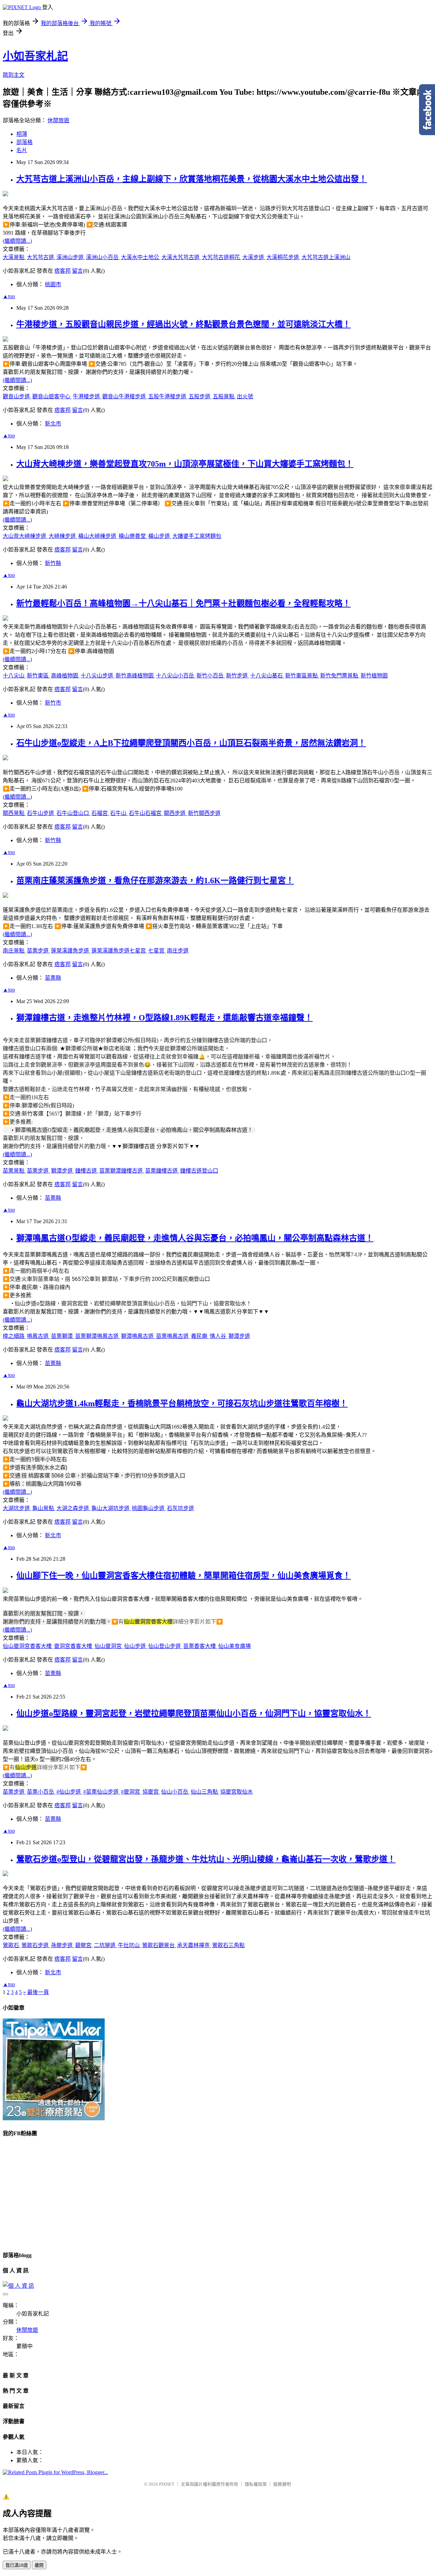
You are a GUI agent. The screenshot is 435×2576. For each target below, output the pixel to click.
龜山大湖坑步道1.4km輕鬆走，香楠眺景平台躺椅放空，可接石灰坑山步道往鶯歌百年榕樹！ (182, 1403)
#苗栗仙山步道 (102, 1792)
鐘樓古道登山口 (199, 1171)
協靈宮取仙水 (237, 1792)
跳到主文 (14, 75)
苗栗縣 (53, 978)
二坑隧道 (105, 1945)
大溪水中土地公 (141, 257)
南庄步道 (178, 951)
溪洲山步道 (71, 257)
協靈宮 (151, 1792)
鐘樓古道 (87, 1171)
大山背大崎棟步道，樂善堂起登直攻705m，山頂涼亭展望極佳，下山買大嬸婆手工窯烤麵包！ (185, 464)
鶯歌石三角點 (228, 1945)
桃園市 (53, 284)
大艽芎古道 (41, 257)
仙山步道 (136, 1646)
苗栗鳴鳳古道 (173, 1336)
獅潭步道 (63, 1171)
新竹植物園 (374, 676)
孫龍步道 (63, 1945)
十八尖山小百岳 (176, 676)
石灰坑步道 (180, 1508)
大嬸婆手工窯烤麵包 (197, 536)
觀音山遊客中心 (52, 396)
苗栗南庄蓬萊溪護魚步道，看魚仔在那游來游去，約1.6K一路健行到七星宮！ (155, 881)
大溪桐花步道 (283, 257)
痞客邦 (63, 271)
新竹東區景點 (302, 676)
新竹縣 (53, 563)
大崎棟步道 (63, 536)
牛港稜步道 (87, 396)
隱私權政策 (256, 2484)
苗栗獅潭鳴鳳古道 (98, 1336)
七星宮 (157, 951)
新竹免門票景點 (340, 676)
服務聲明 (282, 2484)
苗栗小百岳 (41, 1792)
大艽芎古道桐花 (222, 257)
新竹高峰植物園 (135, 676)
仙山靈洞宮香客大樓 (28, 1646)
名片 (22, 150)
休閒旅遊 (58, 120)
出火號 (245, 396)
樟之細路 (14, 1336)
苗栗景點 (14, 1171)
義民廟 (200, 1336)
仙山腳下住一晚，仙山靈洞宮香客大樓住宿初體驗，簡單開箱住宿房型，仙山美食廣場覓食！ (184, 1576)
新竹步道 (238, 676)
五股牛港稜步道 (168, 396)
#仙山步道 (69, 1792)
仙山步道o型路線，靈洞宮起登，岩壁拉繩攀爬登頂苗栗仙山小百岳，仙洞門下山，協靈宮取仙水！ (194, 1713)
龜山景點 (44, 1508)
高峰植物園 (65, 676)
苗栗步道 (38, 951)
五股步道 (200, 396)
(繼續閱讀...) (17, 241)
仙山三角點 (205, 1792)
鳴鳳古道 (38, 1336)
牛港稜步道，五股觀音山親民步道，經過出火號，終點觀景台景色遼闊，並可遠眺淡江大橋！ (184, 324)
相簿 (22, 134)
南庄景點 (14, 951)
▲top (9, 296)
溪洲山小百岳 (103, 257)
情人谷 (219, 1336)
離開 (39, 2565)
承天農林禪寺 (194, 1945)
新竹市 (53, 703)
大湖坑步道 (17, 1508)
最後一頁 (38, 1992)
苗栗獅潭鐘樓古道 (122, 1171)
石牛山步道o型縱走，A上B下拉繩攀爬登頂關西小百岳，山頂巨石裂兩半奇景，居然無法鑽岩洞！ (191, 743)
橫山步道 (160, 536)
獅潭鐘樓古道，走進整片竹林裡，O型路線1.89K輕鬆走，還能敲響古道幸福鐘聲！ (164, 1018)
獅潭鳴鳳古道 (138, 1336)
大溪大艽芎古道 (181, 257)
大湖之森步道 (73, 1508)
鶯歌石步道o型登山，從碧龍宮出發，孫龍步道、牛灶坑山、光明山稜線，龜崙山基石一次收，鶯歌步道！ (206, 1859)
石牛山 (119, 813)
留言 (77, 271)
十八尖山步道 (98, 676)
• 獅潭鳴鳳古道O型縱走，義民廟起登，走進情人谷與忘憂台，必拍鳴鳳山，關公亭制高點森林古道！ (133, 1130)
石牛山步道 (41, 813)
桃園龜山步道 (149, 1508)
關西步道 (175, 813)
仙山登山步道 (165, 1646)
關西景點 (14, 813)
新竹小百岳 (211, 676)
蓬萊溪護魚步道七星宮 (119, 951)
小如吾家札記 (35, 56)
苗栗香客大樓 (200, 1646)
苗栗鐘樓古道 (162, 1171)
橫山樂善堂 (133, 536)
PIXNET (167, 2484)
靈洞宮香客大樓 (74, 1646)
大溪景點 (14, 257)
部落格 (24, 142)
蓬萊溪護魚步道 (71, 951)
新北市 (53, 424)
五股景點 (224, 396)
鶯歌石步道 (36, 1945)
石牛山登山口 (73, 813)
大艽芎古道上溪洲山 (326, 257)
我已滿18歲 (17, 2565)
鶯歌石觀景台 (159, 1945)
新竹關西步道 (204, 813)
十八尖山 (14, 676)
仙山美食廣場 (234, 1646)
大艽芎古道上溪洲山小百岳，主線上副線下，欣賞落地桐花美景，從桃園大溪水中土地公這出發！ (192, 179)
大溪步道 (254, 257)
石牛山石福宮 (146, 813)
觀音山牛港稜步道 (125, 396)
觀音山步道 (17, 396)
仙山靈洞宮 (109, 1646)
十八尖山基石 (267, 676)
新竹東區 (38, 676)
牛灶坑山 (129, 1945)
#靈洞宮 (131, 1792)
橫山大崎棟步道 (98, 536)
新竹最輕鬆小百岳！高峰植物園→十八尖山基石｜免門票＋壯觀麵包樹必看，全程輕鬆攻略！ (184, 603)
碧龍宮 (84, 1945)
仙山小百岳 (175, 1792)
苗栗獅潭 (63, 1336)
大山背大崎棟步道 (25, 536)
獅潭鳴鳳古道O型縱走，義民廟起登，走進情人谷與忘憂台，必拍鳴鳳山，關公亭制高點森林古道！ (195, 1238)
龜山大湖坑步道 (111, 1508)
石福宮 (100, 813)
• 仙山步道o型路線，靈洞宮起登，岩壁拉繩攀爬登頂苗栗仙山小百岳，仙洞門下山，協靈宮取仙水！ (132, 1303)
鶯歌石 (12, 1945)
